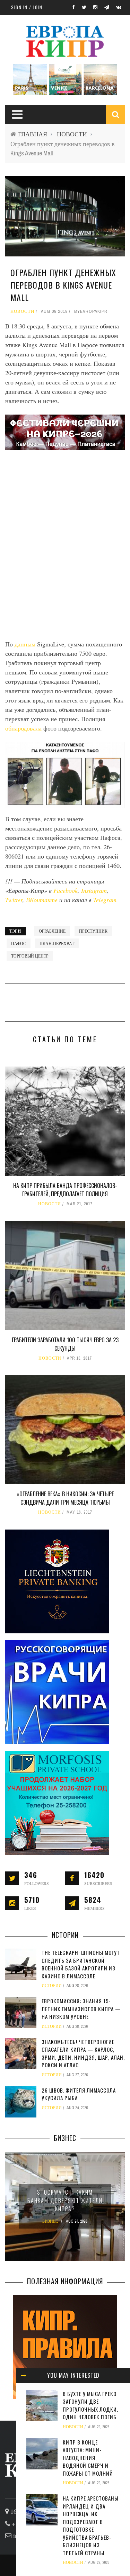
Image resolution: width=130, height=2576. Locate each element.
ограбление (52, 931)
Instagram (94, 890)
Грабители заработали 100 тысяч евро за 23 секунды (65, 1344)
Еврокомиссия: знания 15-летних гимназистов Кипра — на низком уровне (81, 2009)
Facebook (66, 890)
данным (26, 644)
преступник (93, 931)
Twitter (14, 900)
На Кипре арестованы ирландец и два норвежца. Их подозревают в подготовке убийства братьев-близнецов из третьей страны (91, 2525)
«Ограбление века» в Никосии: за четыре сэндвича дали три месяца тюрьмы (65, 1498)
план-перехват (57, 943)
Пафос (19, 943)
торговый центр (30, 956)
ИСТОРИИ (52, 1986)
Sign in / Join (27, 7)
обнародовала (24, 728)
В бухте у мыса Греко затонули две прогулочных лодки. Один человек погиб (90, 2405)
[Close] (24, 2375)
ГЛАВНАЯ (33, 134)
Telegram (105, 900)
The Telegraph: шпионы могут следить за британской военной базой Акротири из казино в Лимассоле (81, 1964)
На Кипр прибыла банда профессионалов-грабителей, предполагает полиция (65, 1190)
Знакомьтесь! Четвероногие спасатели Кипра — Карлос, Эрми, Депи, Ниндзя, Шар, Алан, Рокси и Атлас (83, 2053)
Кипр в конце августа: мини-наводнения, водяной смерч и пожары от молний (88, 2458)
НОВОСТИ (72, 134)
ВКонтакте (43, 900)
